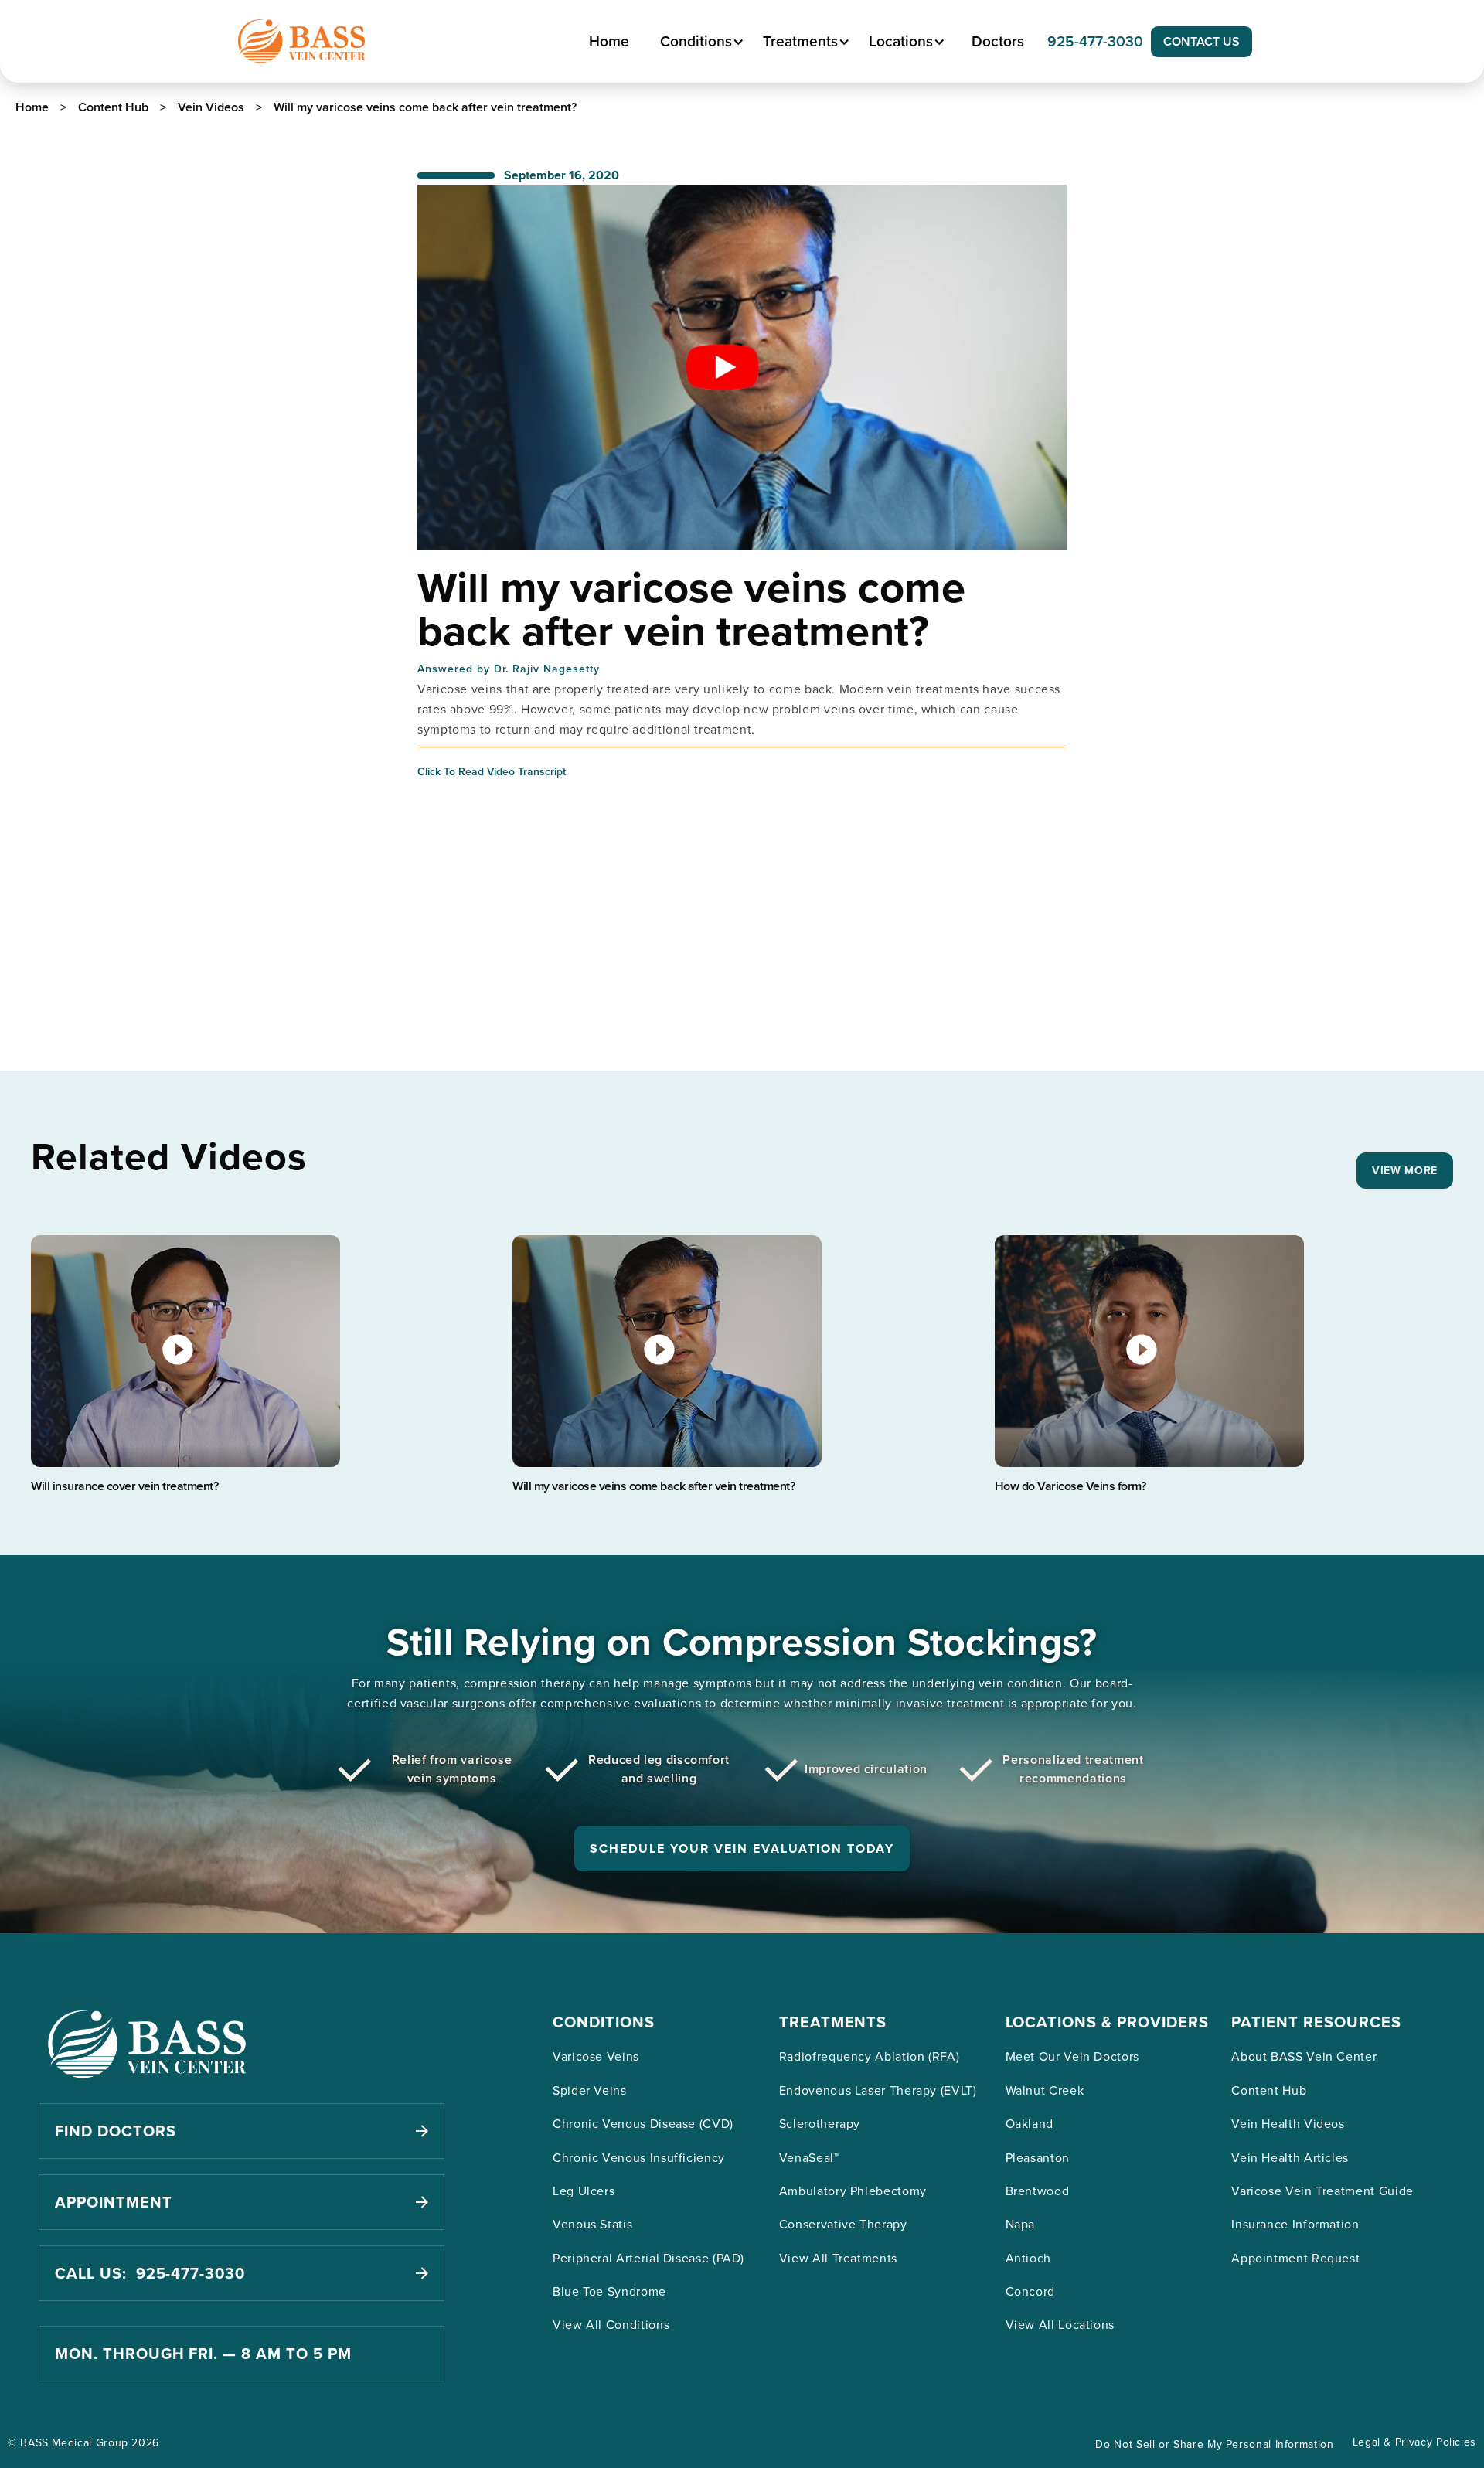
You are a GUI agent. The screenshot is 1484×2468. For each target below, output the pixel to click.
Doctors (998, 41)
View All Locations (1060, 2324)
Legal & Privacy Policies (1414, 2442)
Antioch (1028, 2258)
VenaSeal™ (810, 2157)
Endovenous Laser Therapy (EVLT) (878, 2090)
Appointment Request (1295, 2258)
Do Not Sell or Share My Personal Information (1214, 2444)
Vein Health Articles (1290, 2157)
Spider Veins (590, 2090)
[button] (700, 41)
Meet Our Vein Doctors (1072, 2056)
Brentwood (1038, 2191)
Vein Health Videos (1288, 2123)
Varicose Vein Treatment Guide (1322, 2191)
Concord (1030, 2291)
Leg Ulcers (584, 2191)
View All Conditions (611, 2324)
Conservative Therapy (843, 2224)
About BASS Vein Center (1304, 2056)
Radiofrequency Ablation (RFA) (870, 2056)
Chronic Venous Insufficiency (639, 2157)
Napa (1021, 2224)
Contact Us (1201, 41)
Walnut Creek (1045, 2090)
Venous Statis (592, 2224)
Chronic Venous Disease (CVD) (643, 2123)
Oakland (1030, 2123)
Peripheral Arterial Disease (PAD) (648, 2258)
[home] (301, 41)
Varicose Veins (596, 2056)
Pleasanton (1038, 2157)
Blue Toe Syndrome (609, 2291)
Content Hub (1269, 2090)
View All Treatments (838, 2258)
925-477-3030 (1095, 41)
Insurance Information (1295, 2224)
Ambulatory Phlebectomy (853, 2191)
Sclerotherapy (820, 2123)
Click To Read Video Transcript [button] (492, 771)
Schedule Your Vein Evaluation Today (742, 1848)
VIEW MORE (1405, 1170)
